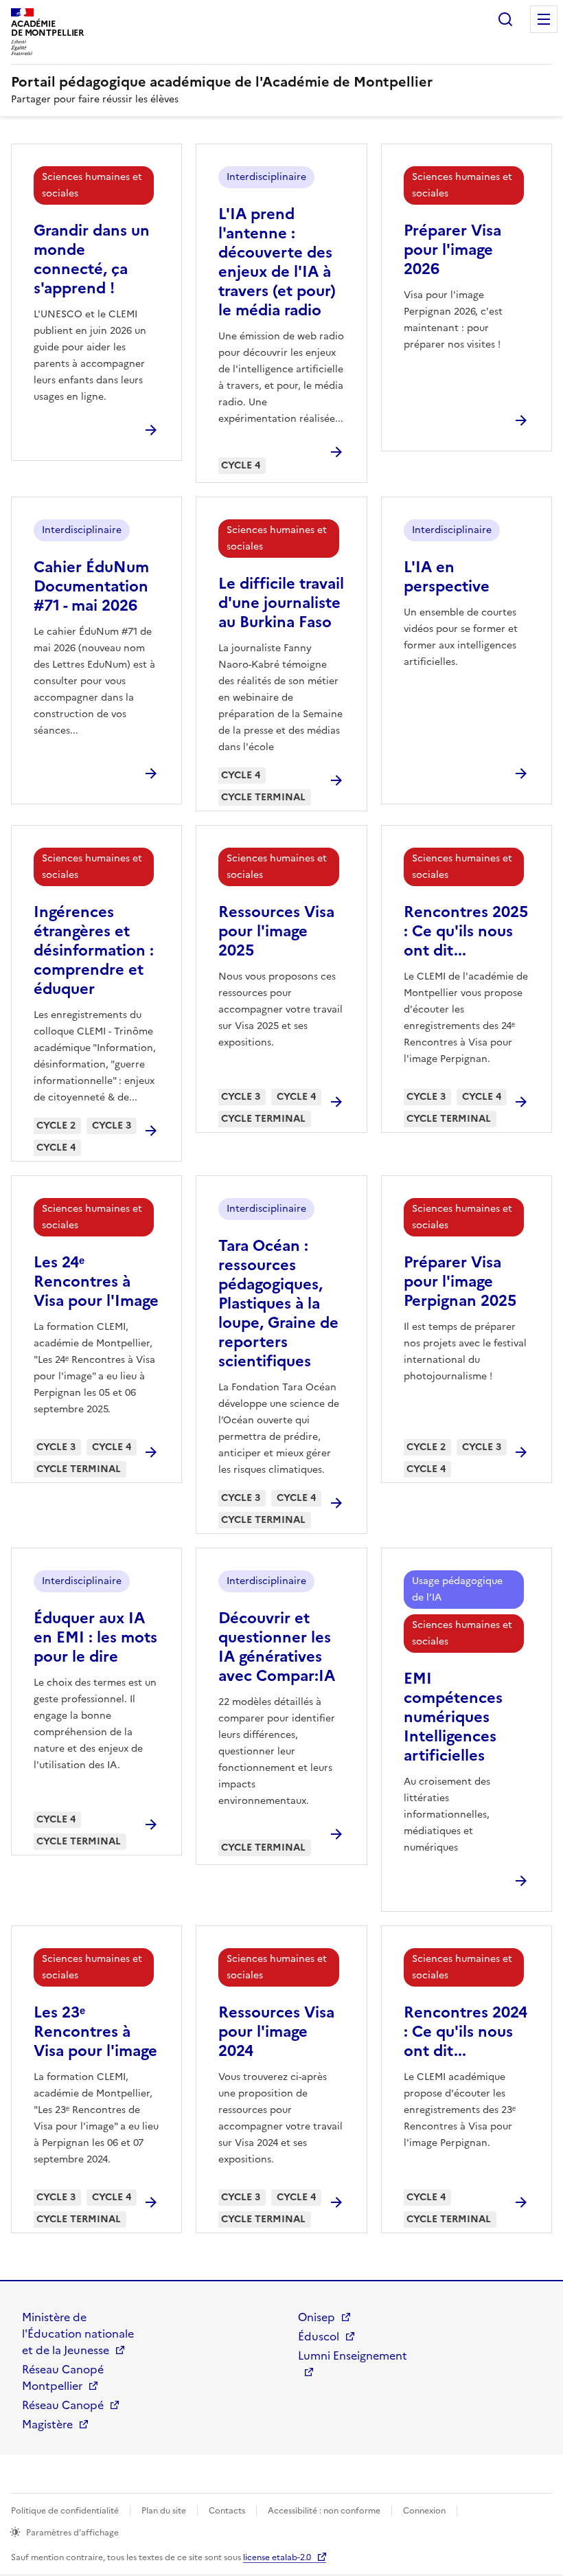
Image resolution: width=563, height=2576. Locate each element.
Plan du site (164, 2511)
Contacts (227, 2511)
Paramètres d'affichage (72, 2533)
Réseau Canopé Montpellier (63, 2377)
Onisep (317, 2317)
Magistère (47, 2424)
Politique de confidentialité (65, 2511)
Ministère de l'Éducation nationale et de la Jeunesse (78, 2334)
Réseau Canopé (63, 2405)
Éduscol (319, 2336)
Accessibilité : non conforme (324, 2511)
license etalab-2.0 (277, 2557)
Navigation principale (544, 19)
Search (505, 19)
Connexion (424, 2511)
